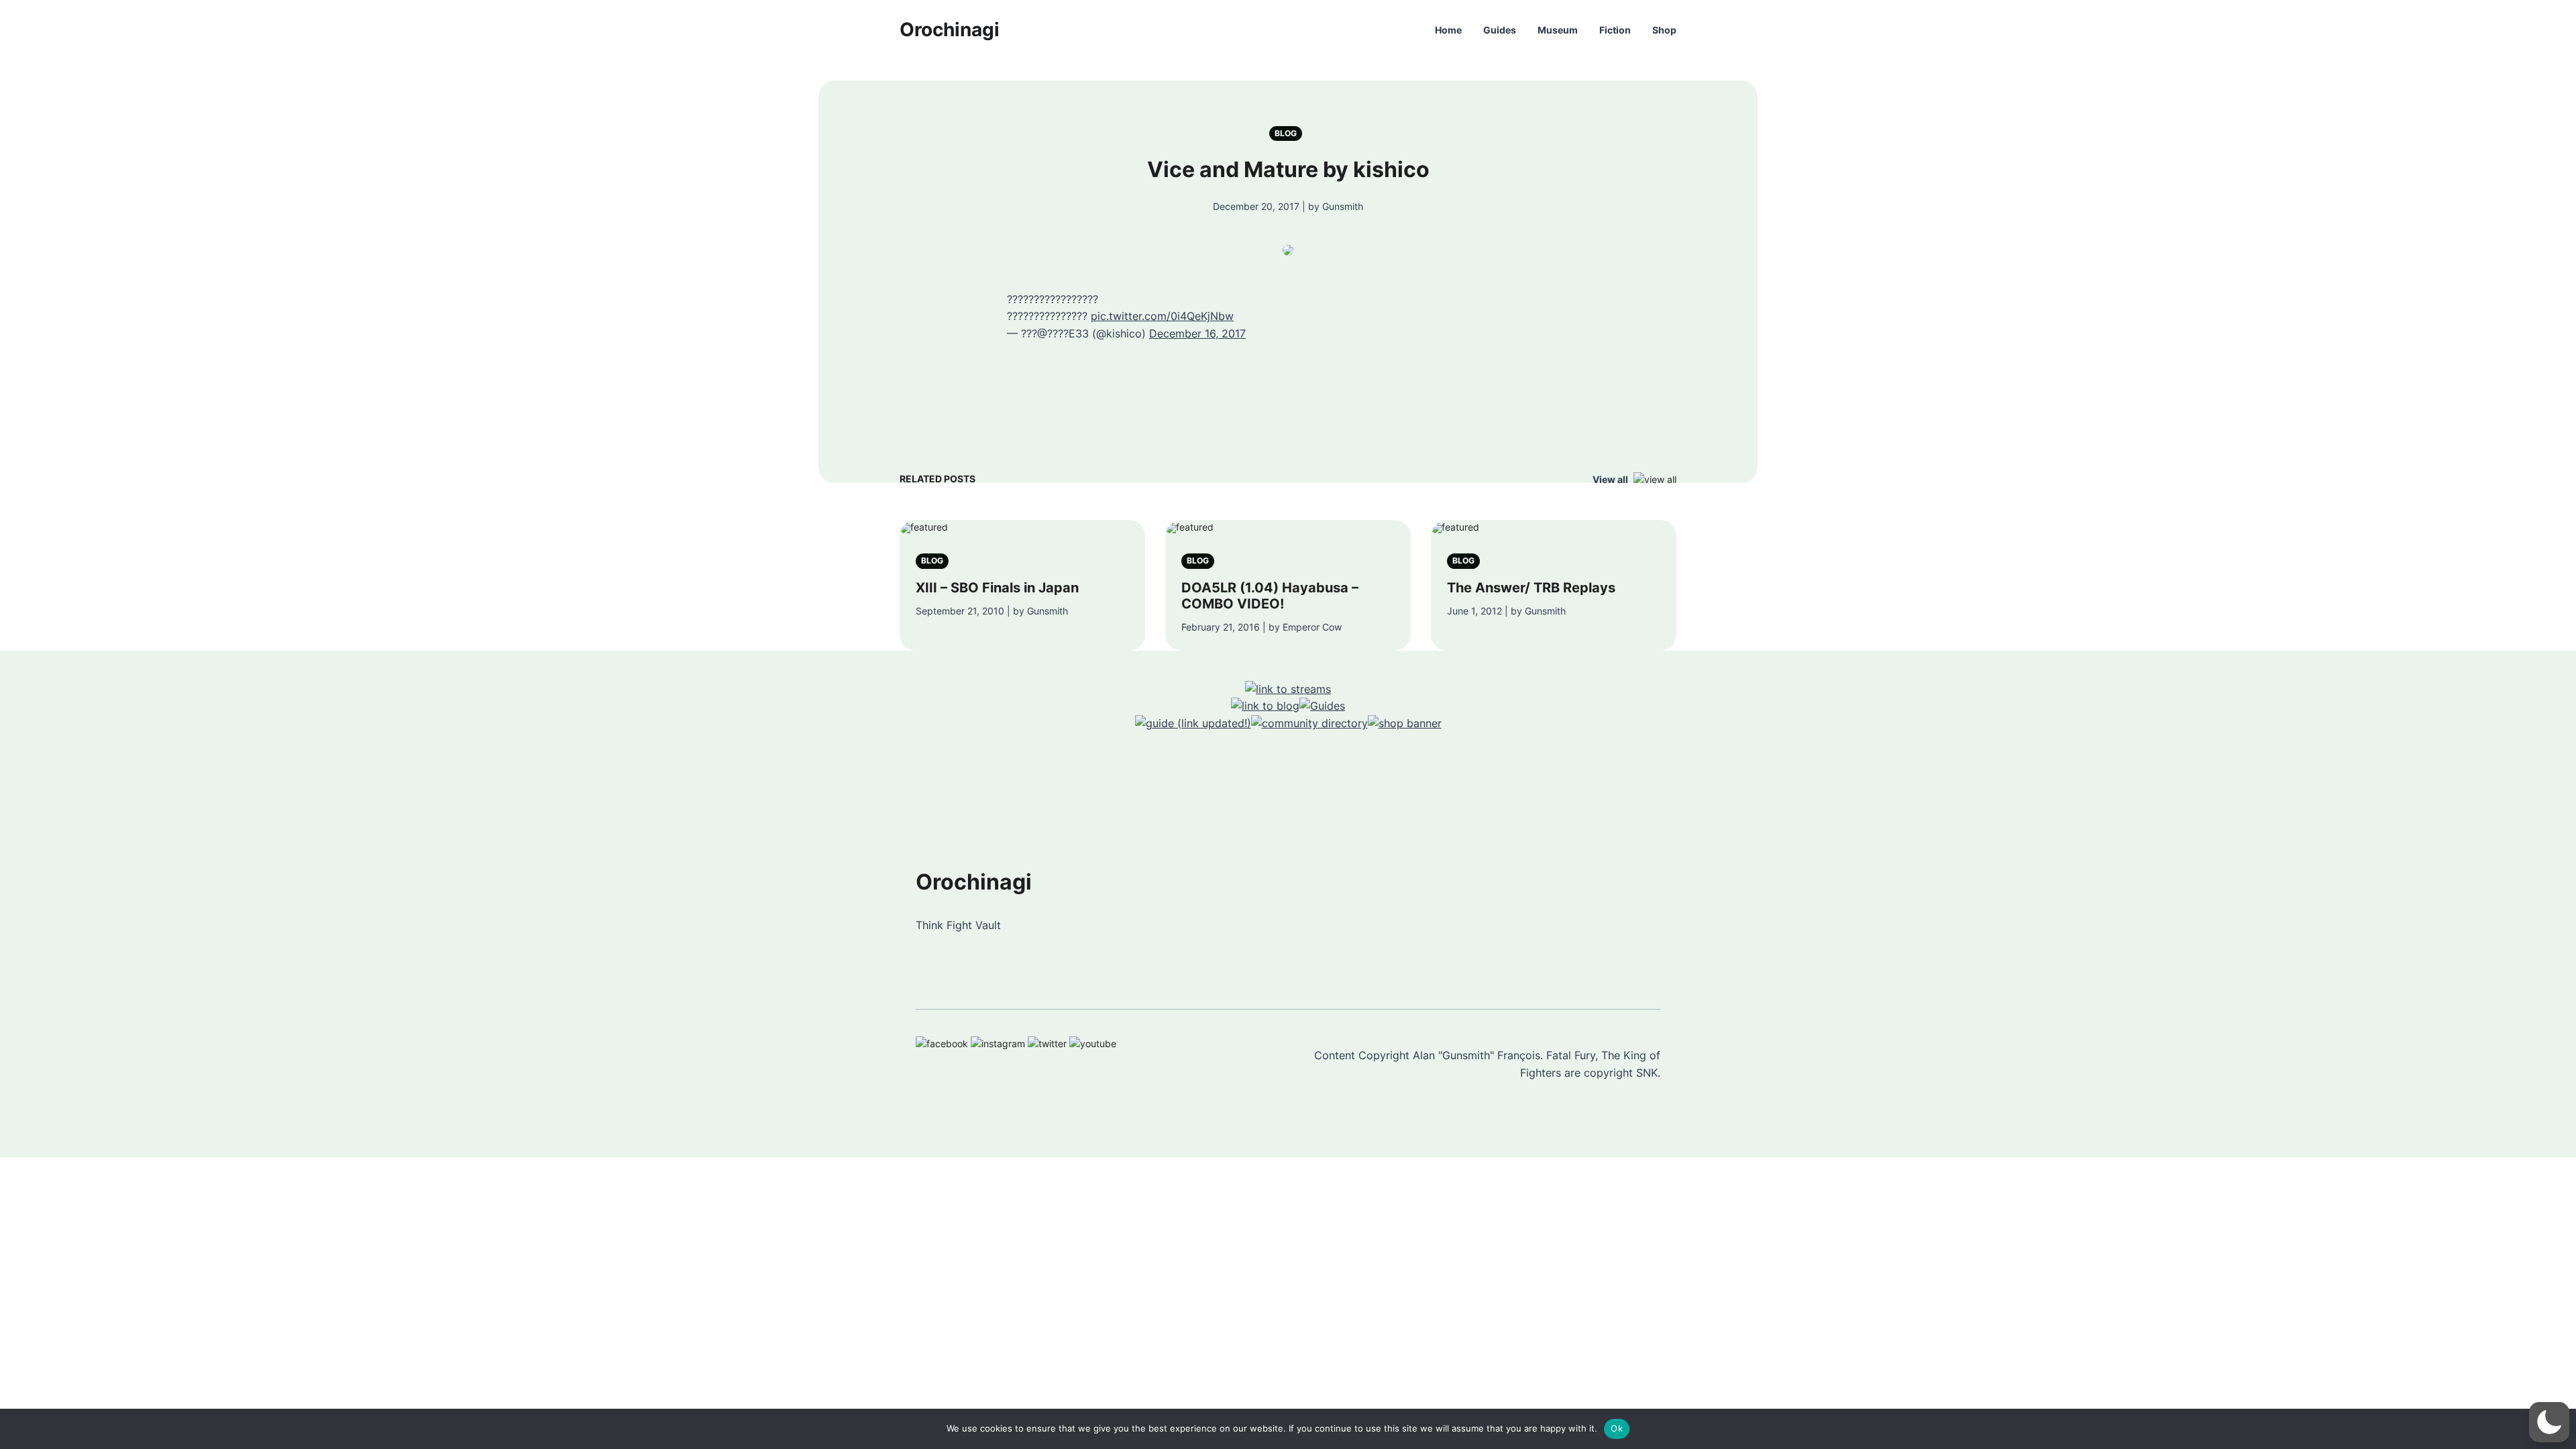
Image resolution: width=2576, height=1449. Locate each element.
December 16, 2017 (1197, 333)
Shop (1664, 30)
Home (1448, 30)
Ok (1617, 1428)
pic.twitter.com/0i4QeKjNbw (1162, 316)
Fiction (1615, 30)
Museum (1558, 30)
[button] (2549, 1422)
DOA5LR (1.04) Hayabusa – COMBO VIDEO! (1270, 596)
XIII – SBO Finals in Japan (997, 588)
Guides (1500, 30)
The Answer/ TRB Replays (1531, 588)
